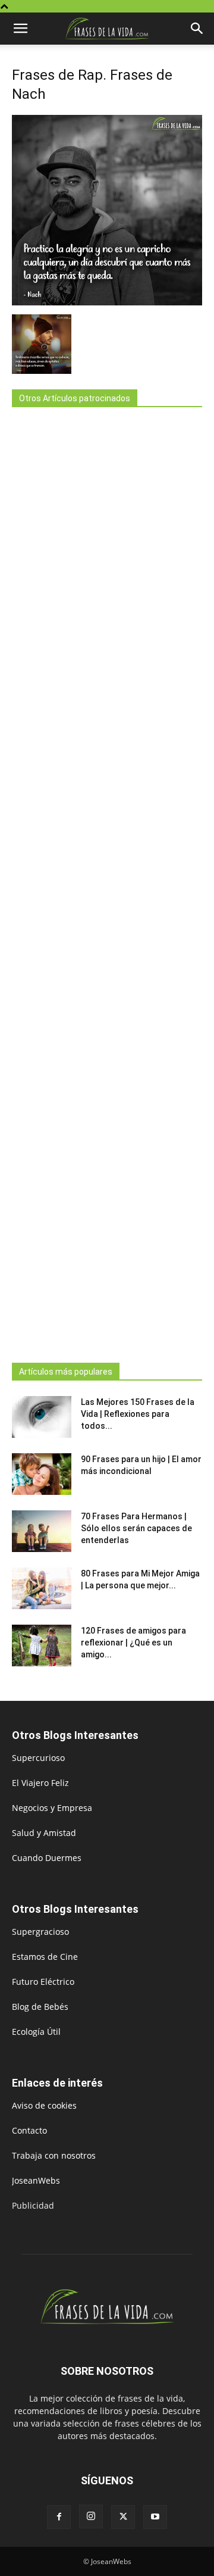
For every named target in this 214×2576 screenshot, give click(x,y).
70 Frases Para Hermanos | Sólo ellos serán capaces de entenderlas (136, 1528)
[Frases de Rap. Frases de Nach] (107, 302)
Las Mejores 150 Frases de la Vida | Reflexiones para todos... (138, 1414)
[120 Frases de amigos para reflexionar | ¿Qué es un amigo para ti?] (42, 1645)
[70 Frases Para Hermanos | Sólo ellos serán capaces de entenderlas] (42, 1531)
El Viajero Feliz (40, 1783)
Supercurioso (38, 1758)
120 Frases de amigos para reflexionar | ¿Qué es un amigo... (133, 1643)
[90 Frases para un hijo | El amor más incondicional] (42, 1474)
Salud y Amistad (44, 1833)
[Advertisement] (107, 881)
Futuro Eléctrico (43, 1982)
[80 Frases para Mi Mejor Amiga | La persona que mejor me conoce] (42, 1588)
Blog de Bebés (40, 2007)
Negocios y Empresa (52, 1808)
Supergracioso (40, 1932)
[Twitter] (123, 2517)
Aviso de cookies (44, 2105)
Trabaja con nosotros (54, 2155)
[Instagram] (91, 2516)
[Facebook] (59, 2517)
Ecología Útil (36, 2032)
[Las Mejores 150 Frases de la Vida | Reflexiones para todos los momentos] (42, 1417)
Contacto (29, 2130)
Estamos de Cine (45, 1957)
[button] (20, 29)
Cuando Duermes (47, 1858)
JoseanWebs (36, 2180)
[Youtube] (155, 2517)
